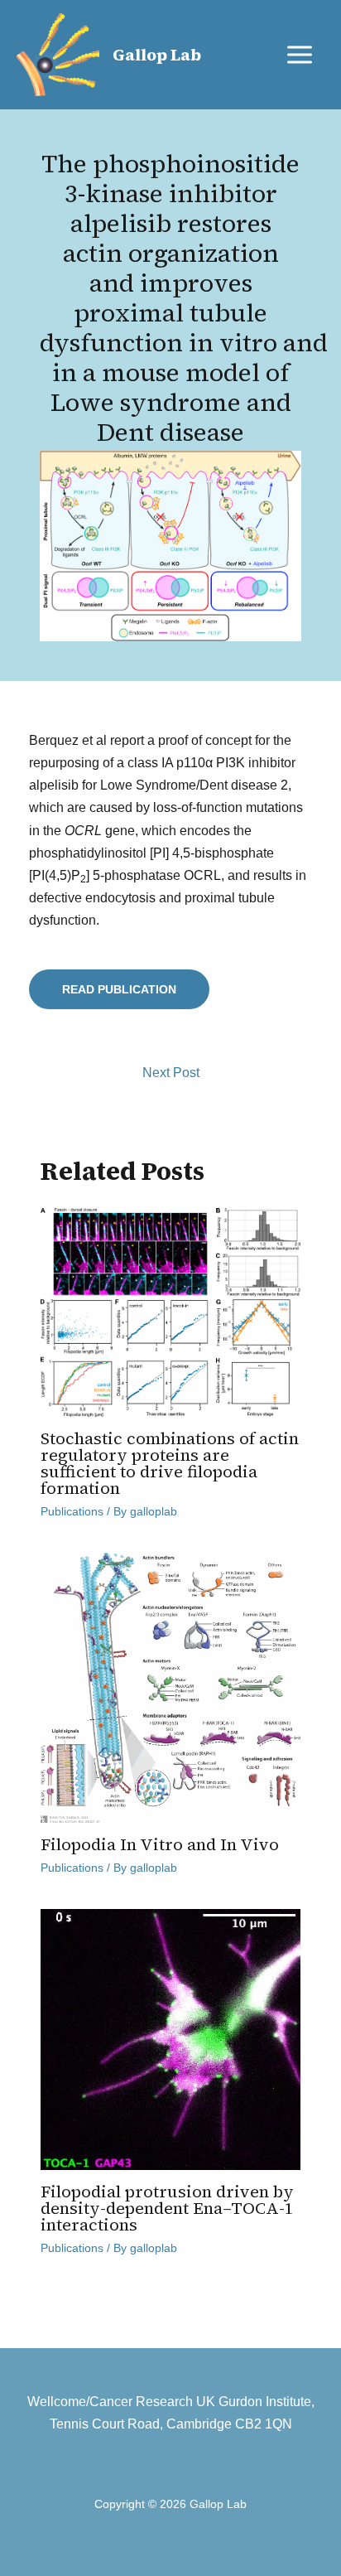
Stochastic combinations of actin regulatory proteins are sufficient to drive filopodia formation (170, 1463)
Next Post (171, 1073)
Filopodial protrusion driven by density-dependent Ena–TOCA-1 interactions (167, 2208)
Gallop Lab (157, 55)
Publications (72, 1511)
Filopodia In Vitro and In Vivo (160, 1844)
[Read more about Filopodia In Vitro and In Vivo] (171, 1687)
